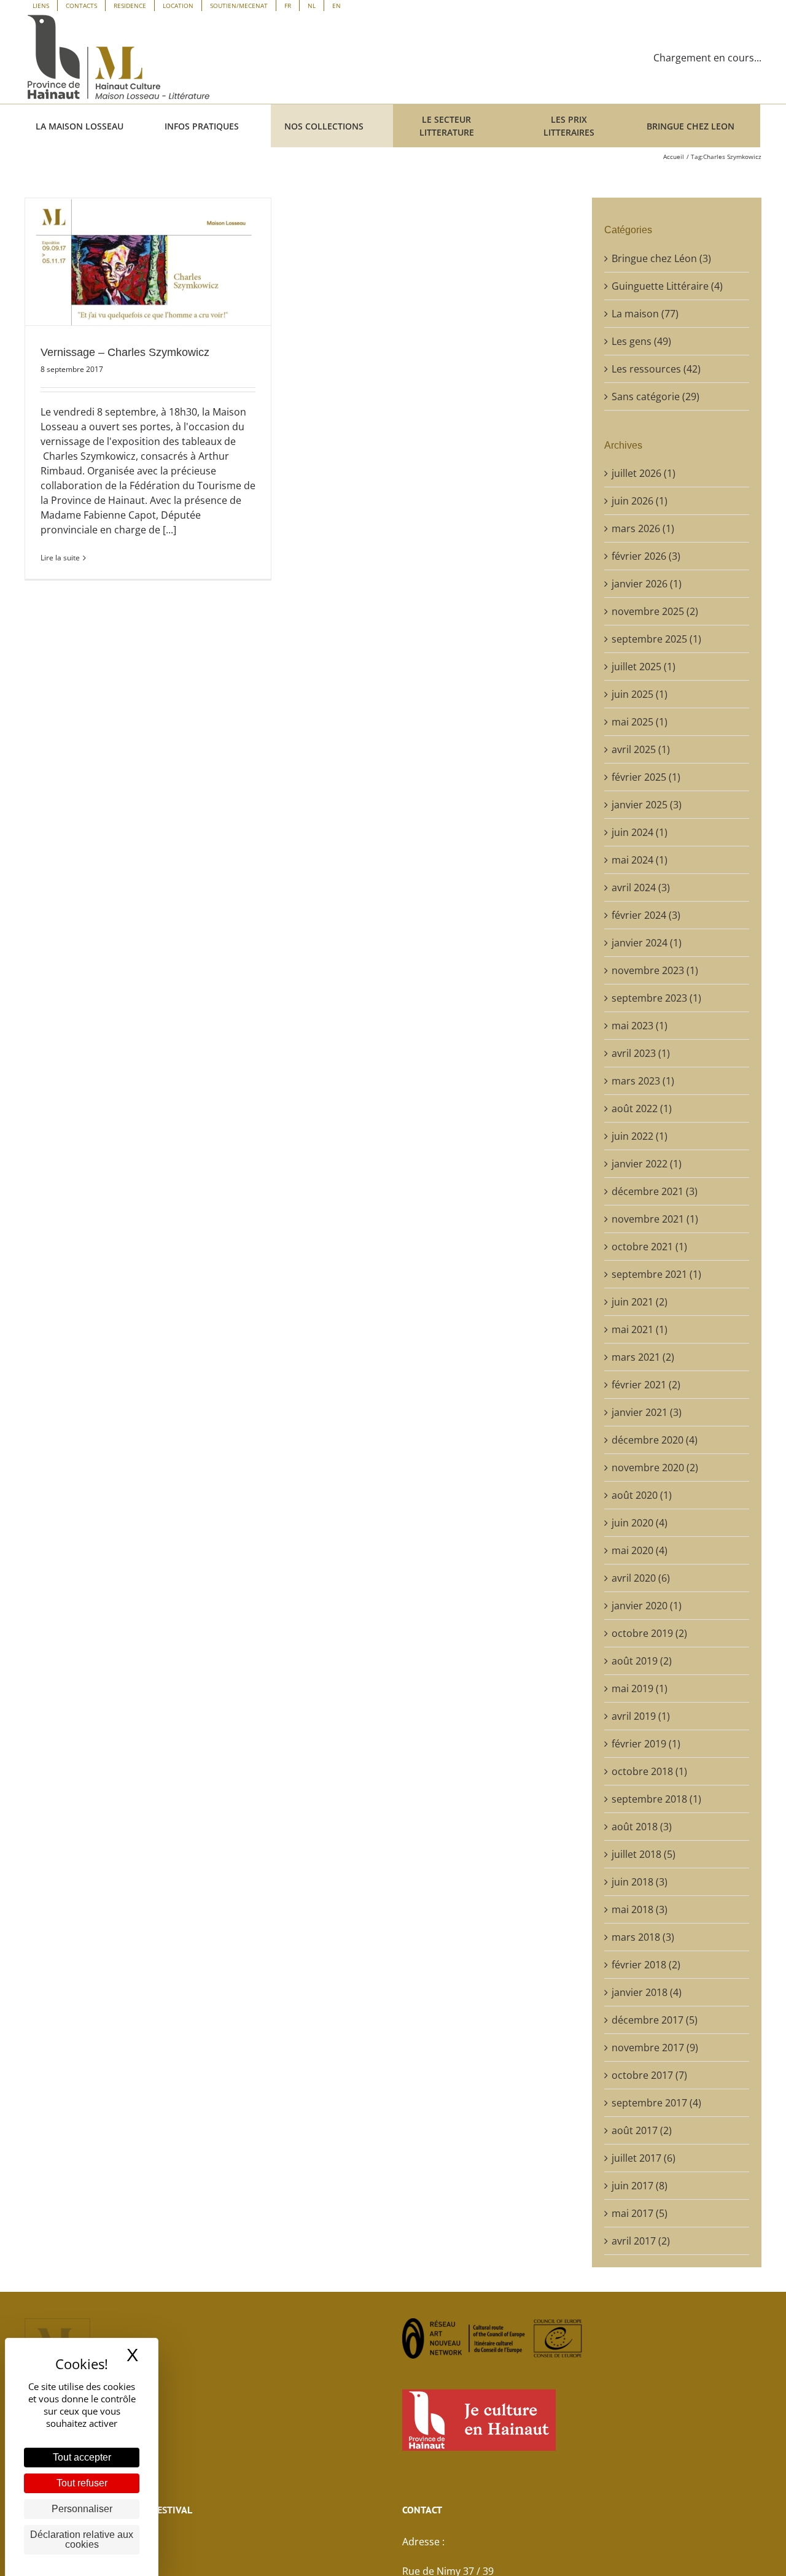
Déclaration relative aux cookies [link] (82, 2539)
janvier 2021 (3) (647, 1412)
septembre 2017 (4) (656, 2103)
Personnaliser (82, 2509)
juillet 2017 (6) (644, 2158)
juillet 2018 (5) (644, 1854)
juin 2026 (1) (640, 501)
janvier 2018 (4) (647, 1992)
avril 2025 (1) (641, 749)
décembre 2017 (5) (655, 2020)
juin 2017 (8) (640, 2186)
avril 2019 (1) (641, 1716)
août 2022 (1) (642, 1108)
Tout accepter (82, 2457)
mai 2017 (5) (640, 2213)
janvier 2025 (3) (647, 805)
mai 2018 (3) (640, 1909)
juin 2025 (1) (640, 694)
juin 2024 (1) (640, 832)
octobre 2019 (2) (649, 1633)
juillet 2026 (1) (644, 473)
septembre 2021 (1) (656, 1274)
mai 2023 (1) (640, 1026)
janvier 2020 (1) (647, 1606)
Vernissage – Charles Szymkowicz (125, 352)
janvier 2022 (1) (647, 1164)
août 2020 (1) (642, 1495)
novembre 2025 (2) (655, 611)
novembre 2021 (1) (655, 1219)
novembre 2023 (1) (655, 970)
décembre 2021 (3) (655, 1191)
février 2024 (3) (646, 915)
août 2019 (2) (642, 1661)
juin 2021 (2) (640, 1302)
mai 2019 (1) (640, 1688)
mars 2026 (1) (643, 528)
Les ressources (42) (656, 369)
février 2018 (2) (646, 1965)
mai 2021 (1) (640, 1329)
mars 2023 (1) (643, 1081)
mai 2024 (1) (640, 860)
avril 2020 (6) (641, 1578)
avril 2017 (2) (641, 2241)
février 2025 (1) (646, 777)
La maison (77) (645, 314)
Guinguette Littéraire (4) (667, 286)
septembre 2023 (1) (656, 998)
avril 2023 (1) (641, 1053)
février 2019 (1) (646, 1744)
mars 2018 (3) (643, 1937)
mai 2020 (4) (640, 1550)
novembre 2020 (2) (655, 1468)
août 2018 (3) (642, 1827)
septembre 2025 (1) (656, 639)
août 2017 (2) (642, 2130)
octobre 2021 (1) (649, 1247)
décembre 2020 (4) (655, 1440)
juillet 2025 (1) (644, 667)
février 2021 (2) (646, 1385)
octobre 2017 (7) (649, 2075)
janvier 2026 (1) (647, 584)
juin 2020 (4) (640, 1523)
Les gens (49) (641, 341)
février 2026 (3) (646, 556)
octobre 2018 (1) (649, 1771)
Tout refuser (82, 2483)
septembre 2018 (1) (656, 1799)
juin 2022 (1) (640, 1136)
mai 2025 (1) (640, 722)
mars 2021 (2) (643, 1357)
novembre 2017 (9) (655, 2048)
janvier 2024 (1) (647, 943)
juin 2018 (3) (640, 1882)
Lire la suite (60, 558)
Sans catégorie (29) (656, 396)
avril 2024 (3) (641, 888)
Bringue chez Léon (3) (661, 258)
